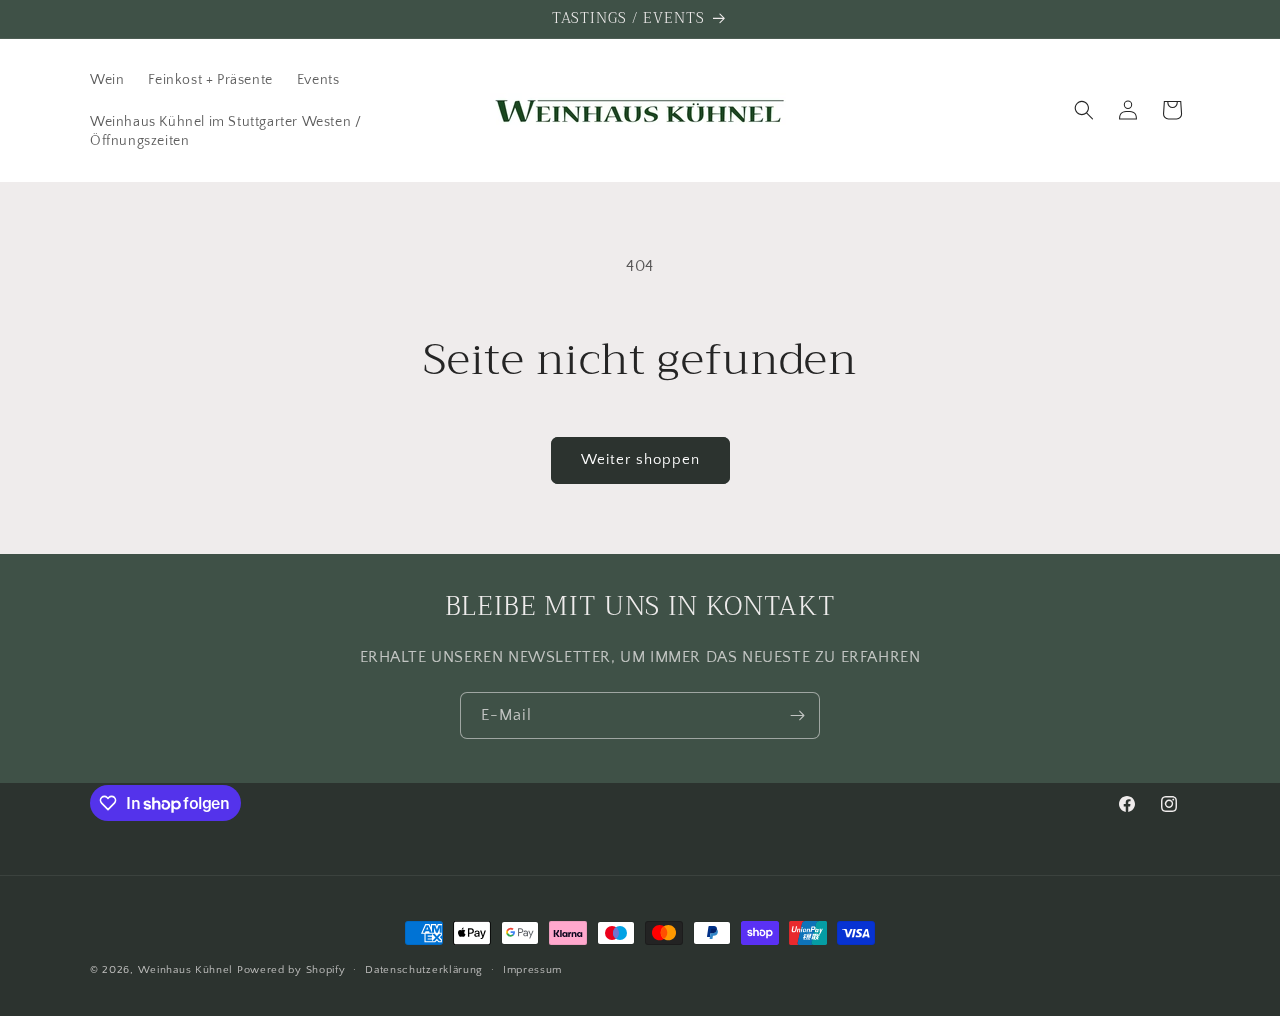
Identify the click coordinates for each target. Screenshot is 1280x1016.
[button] (1084, 110)
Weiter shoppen (640, 459)
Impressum (532, 970)
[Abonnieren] (797, 715)
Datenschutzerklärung (424, 970)
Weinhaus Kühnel (186, 970)
